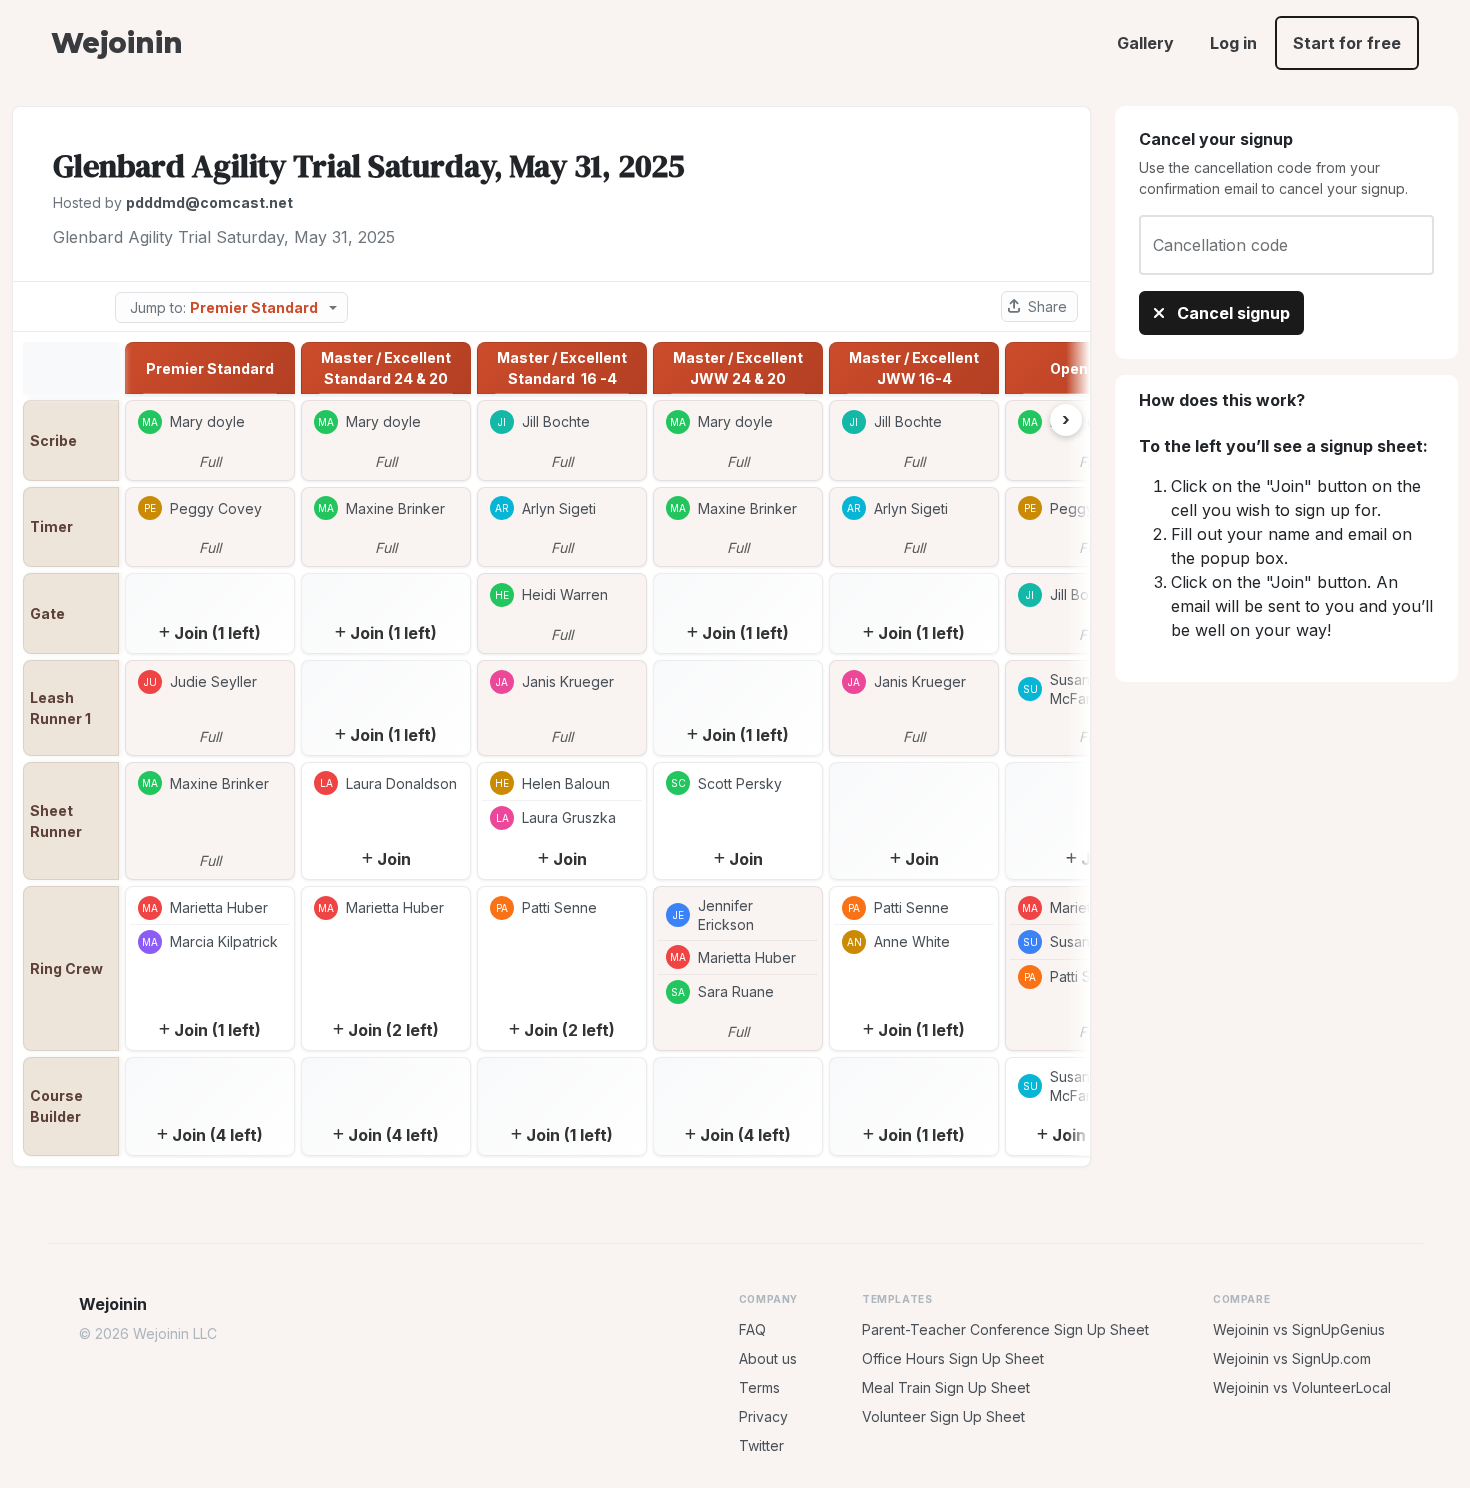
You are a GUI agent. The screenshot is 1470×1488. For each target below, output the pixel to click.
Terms (759, 1387)
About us (768, 1358)
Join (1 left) (217, 633)
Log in (1233, 43)
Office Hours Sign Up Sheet (953, 1358)
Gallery (1145, 43)
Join (394, 859)
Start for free (1347, 43)
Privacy (763, 1416)
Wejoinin (116, 43)
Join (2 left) (393, 1030)
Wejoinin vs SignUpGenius (1299, 1329)
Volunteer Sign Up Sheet (943, 1416)
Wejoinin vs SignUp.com (1292, 1358)
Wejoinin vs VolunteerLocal (1302, 1387)
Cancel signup (1231, 313)
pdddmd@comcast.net (209, 202)
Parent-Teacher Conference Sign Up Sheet (1005, 1329)
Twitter (761, 1445)
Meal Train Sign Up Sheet (946, 1387)
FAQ (752, 1329)
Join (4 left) (217, 1135)
